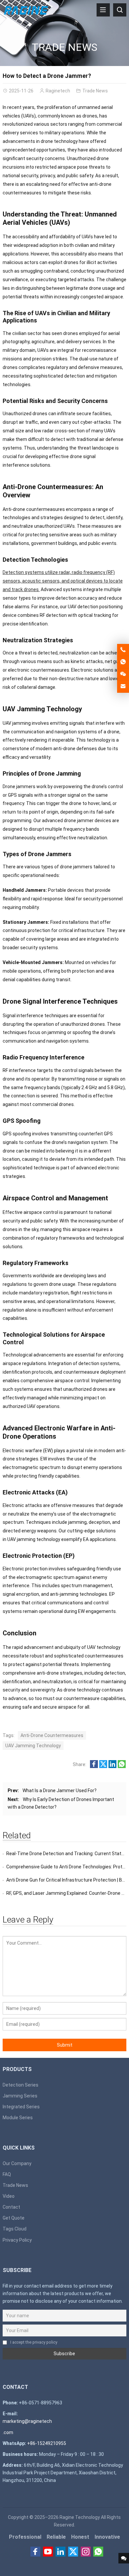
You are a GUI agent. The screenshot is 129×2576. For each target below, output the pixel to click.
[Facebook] (35, 2552)
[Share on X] (103, 1766)
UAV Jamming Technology (33, 1746)
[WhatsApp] (98, 2552)
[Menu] (103, 10)
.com (8, 2432)
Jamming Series (20, 2096)
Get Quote (14, 2218)
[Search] (120, 10)
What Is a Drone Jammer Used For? (60, 1790)
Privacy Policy (17, 2240)
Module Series (18, 2118)
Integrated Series (21, 2107)
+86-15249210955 (47, 2443)
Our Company (17, 2163)
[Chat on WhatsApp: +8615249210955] (123, 662)
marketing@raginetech (27, 2421)
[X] (73, 2552)
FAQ (7, 2174)
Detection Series (21, 2085)
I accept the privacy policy (34, 2342)
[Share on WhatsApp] (122, 1766)
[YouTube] (48, 2552)
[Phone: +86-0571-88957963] (123, 650)
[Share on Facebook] (94, 1766)
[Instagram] (86, 2552)
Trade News (64, 47)
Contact (11, 2207)
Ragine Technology (80, 2517)
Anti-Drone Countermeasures (52, 1735)
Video (9, 2196)
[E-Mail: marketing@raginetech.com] (123, 686)
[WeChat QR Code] (123, 674)
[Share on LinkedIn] (112, 1766)
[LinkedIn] (61, 2552)
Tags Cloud (15, 2229)
